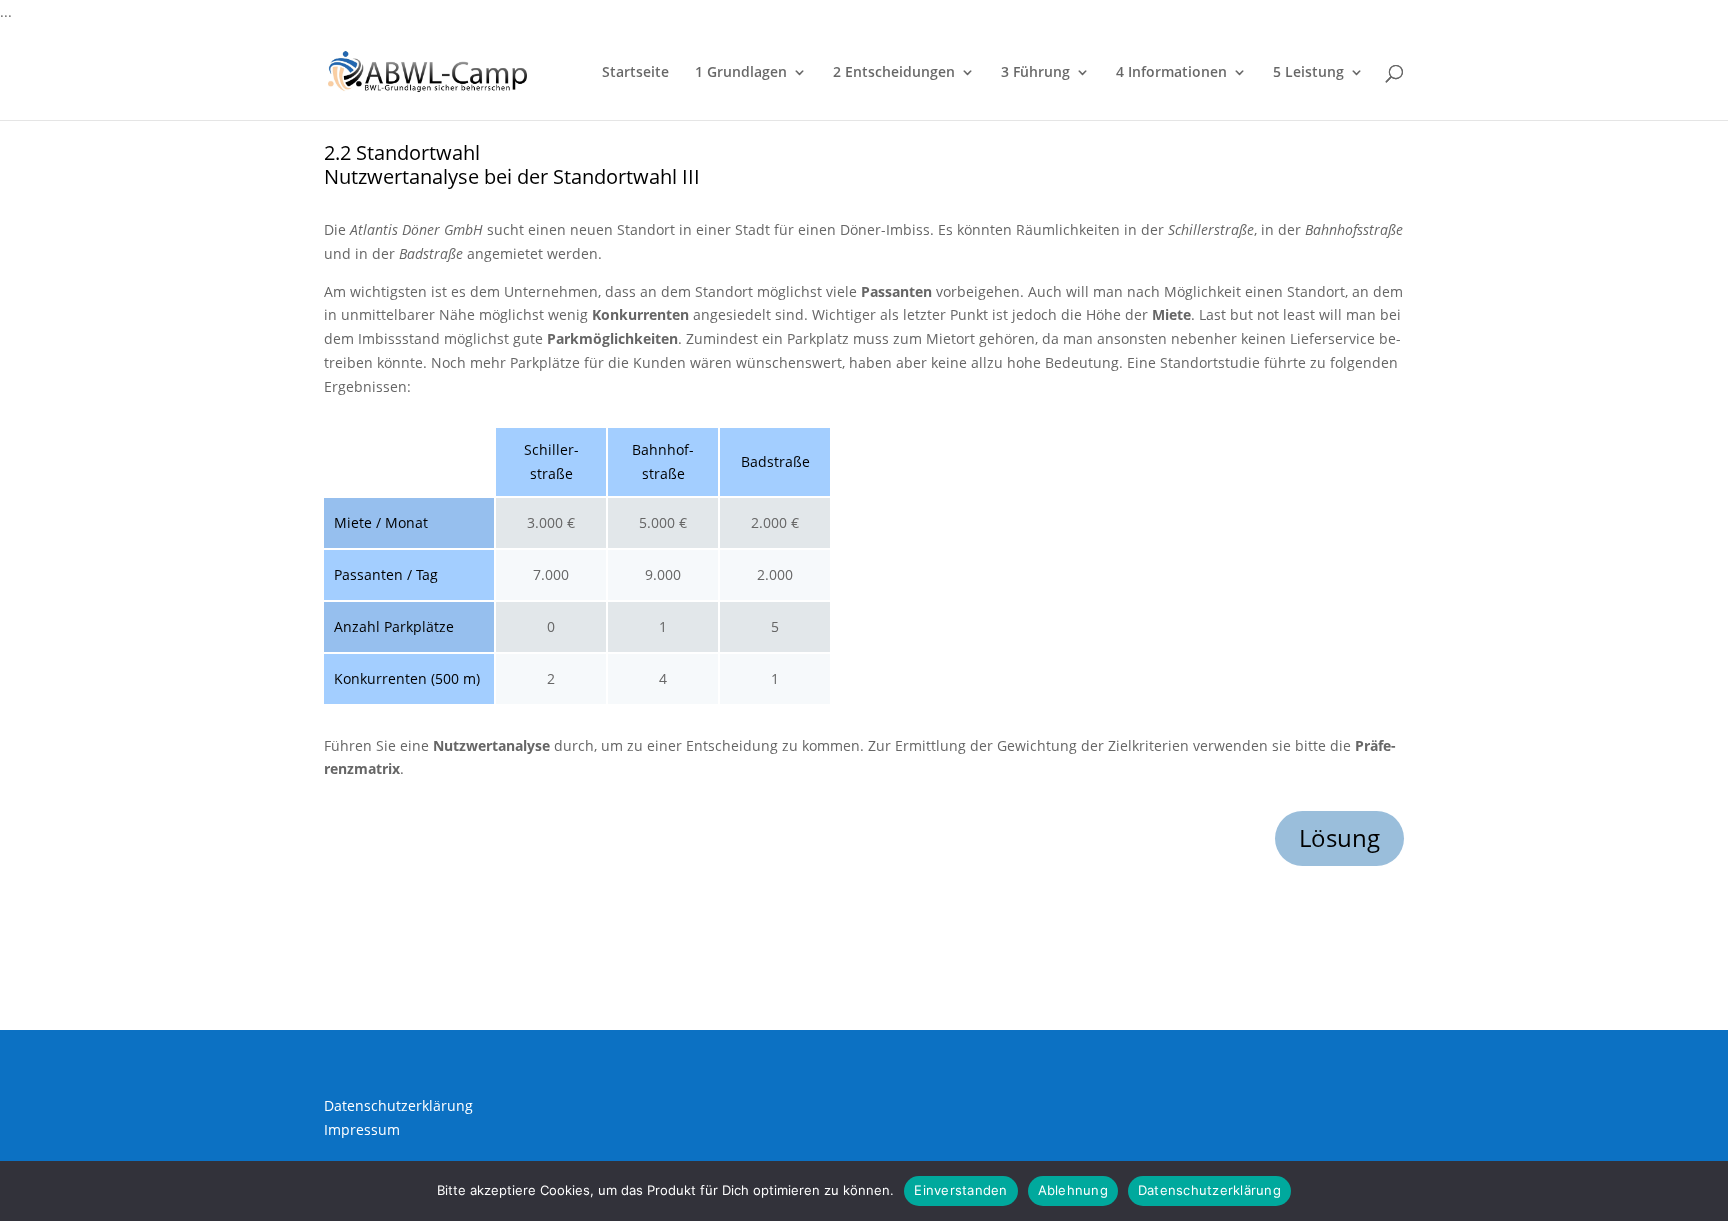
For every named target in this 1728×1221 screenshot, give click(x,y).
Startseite (635, 73)
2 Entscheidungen (894, 73)
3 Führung (1035, 73)
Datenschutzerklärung (398, 1105)
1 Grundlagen (741, 73)
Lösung (1339, 837)
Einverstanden (960, 1190)
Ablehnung (1073, 1190)
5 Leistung (1308, 73)
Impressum (362, 1129)
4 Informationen (1171, 73)
